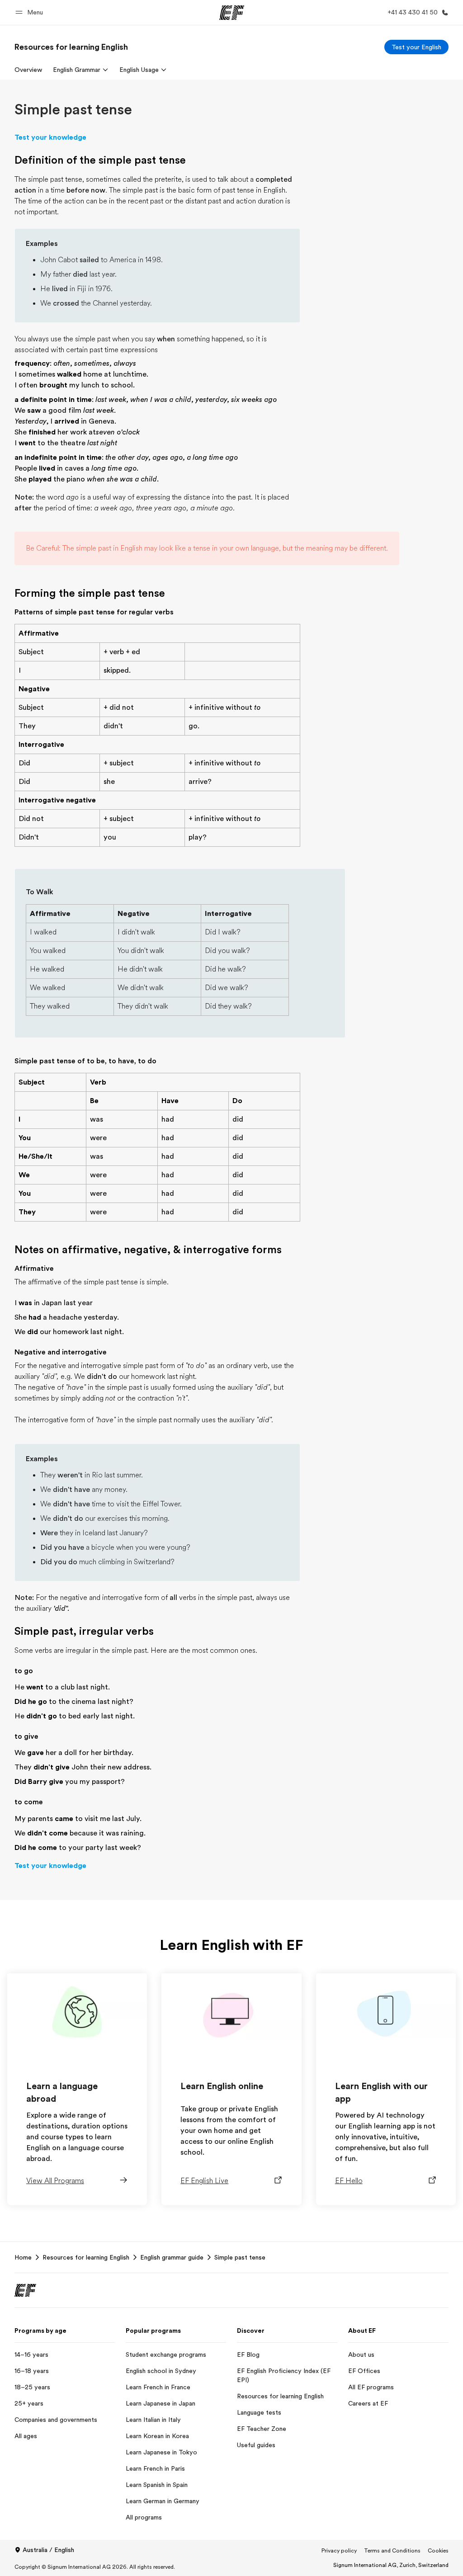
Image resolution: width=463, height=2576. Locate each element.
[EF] (232, 13)
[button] (31, 12)
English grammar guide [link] (172, 2257)
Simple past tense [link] (240, 2257)
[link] (71, 47)
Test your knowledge (50, 137)
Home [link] (23, 2257)
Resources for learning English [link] (86, 2257)
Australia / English (48, 2550)
